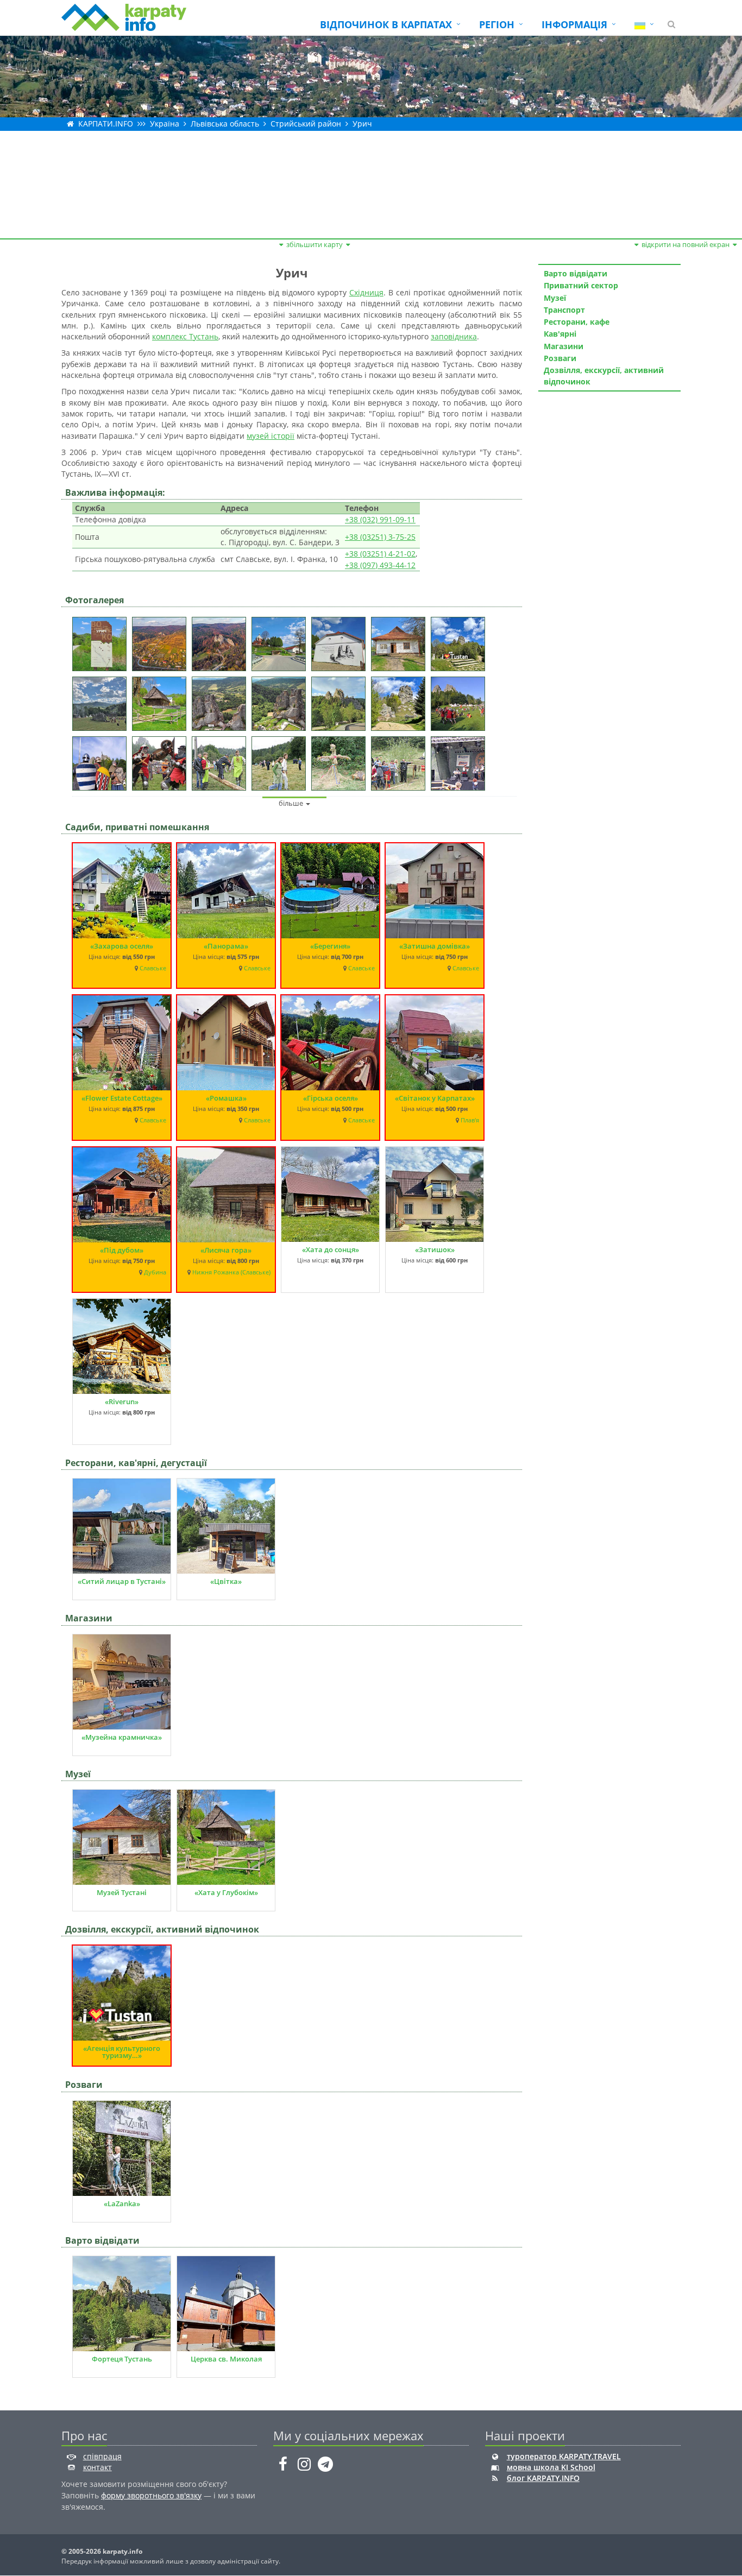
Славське (153, 968)
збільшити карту (315, 244)
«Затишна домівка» (435, 946)
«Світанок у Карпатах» (435, 1098)
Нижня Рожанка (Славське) (231, 1272)
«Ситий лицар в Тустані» (122, 1581)
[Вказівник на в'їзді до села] (102, 640)
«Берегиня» (330, 946)
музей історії (271, 436)
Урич (362, 124)
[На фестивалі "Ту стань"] (461, 700)
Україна (165, 124)
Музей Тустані (122, 1892)
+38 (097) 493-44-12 (380, 565)
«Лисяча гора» (226, 1250)
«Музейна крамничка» (122, 1737)
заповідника (454, 336)
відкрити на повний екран (686, 244)
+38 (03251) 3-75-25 (380, 537)
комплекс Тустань (185, 336)
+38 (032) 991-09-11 (380, 519)
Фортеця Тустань (122, 2359)
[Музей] (401, 640)
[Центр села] (281, 640)
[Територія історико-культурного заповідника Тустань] (461, 640)
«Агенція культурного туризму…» (122, 2052)
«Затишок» (435, 1249)
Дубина (155, 1272)
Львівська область (225, 124)
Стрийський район (306, 124)
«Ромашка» (226, 1098)
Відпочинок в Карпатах (386, 24)
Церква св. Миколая (226, 2359)
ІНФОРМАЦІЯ (574, 24)
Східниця (366, 292)
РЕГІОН (497, 24)
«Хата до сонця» (331, 1249)
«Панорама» (226, 946)
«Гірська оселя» (331, 1098)
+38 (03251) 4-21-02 (380, 554)
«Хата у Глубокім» (226, 1892)
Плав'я (470, 1120)
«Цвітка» (226, 1581)
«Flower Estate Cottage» (122, 1098)
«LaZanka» (122, 2204)
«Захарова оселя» (122, 946)
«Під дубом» (122, 1250)
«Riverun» (122, 1401)
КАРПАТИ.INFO (106, 124)
